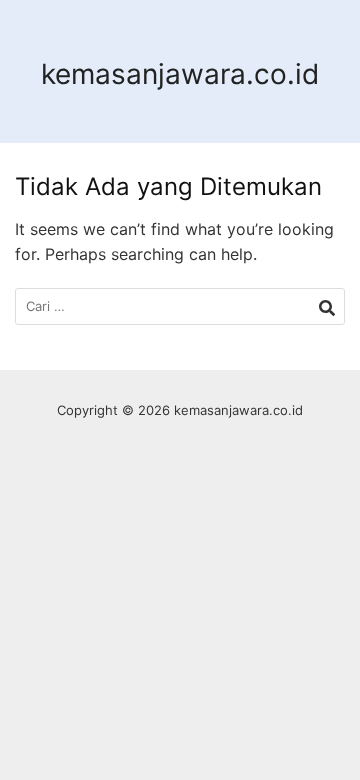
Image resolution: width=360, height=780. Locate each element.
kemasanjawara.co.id (180, 74)
